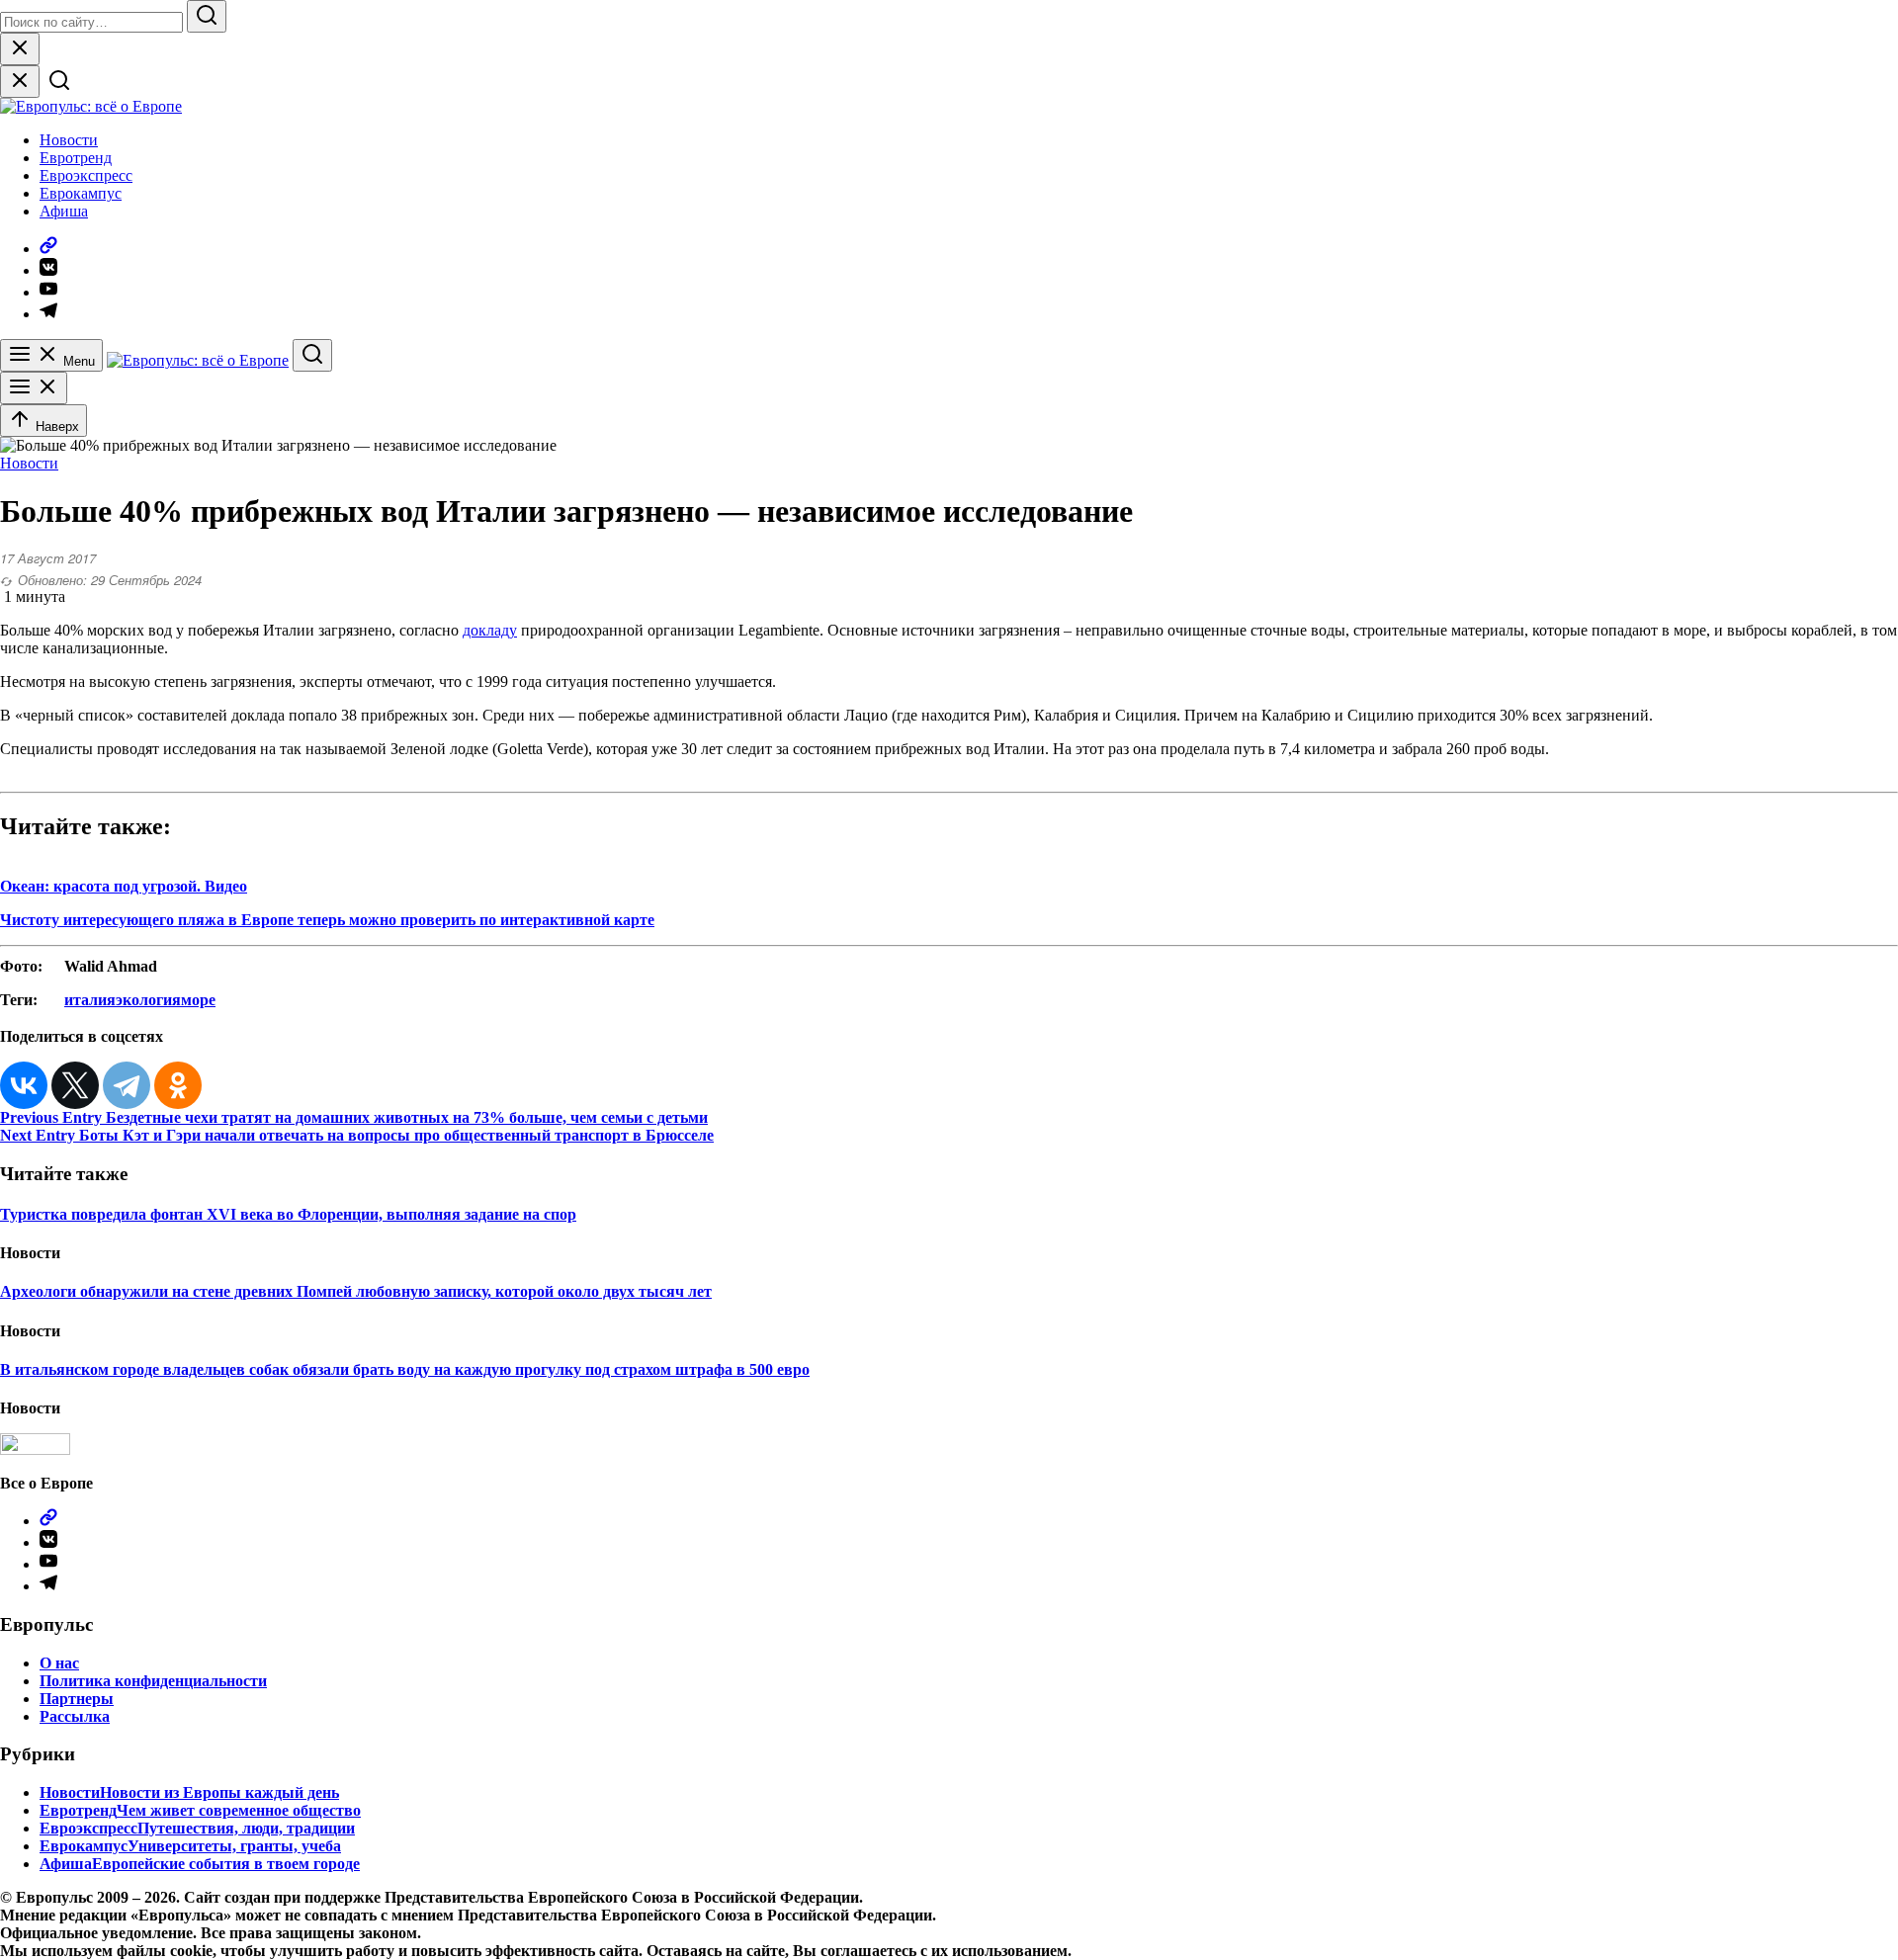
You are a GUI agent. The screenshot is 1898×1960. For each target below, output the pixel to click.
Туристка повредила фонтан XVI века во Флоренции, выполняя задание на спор (288, 1214)
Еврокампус (81, 193)
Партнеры (77, 1699)
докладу (490, 630)
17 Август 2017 (48, 558)
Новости (69, 140)
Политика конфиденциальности (153, 1681)
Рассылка (75, 1716)
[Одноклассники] (178, 1085)
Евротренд (76, 158)
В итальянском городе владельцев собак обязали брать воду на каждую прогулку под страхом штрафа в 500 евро (405, 1369)
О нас (59, 1663)
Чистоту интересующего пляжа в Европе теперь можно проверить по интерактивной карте (327, 920)
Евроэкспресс (86, 175)
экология (148, 1000)
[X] (75, 1085)
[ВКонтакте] (24, 1085)
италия (90, 1000)
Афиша (64, 211)
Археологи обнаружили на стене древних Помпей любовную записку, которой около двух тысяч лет (356, 1291)
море (198, 1000)
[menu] (34, 388)
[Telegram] (127, 1085)
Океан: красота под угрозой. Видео (124, 886)
